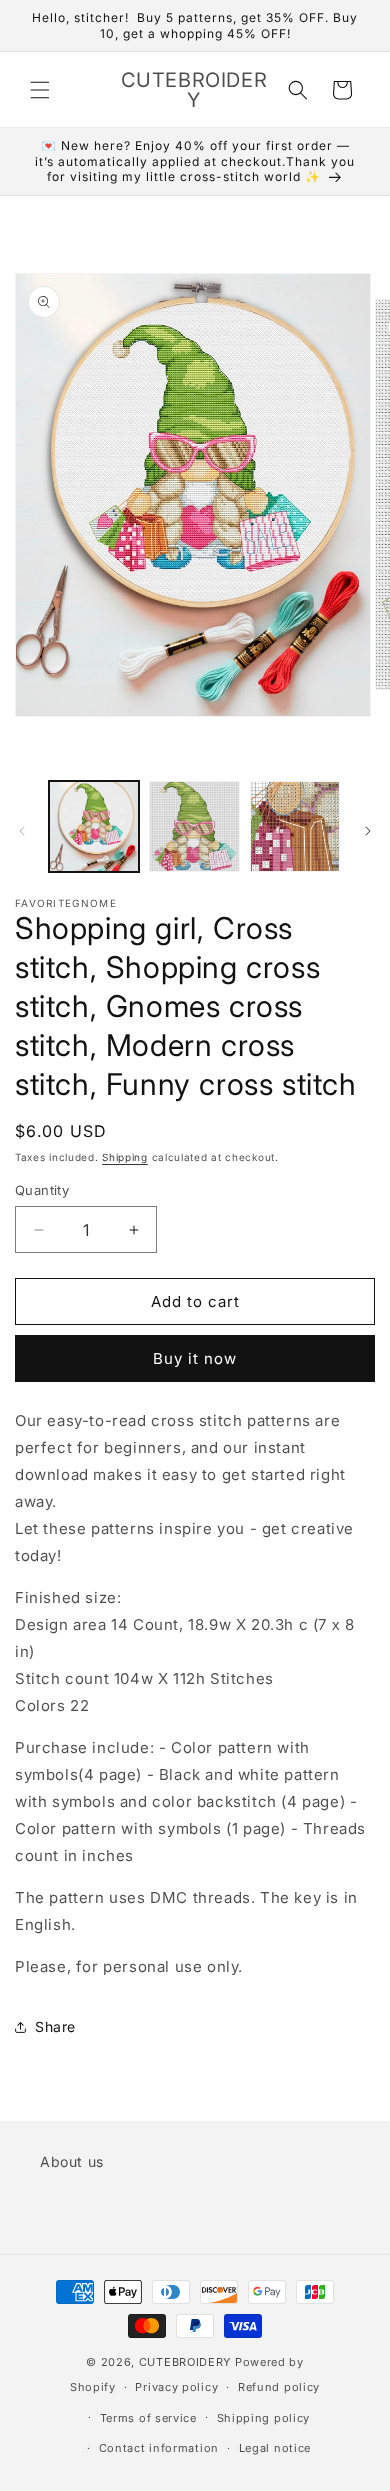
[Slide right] (368, 831)
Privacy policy (176, 2387)
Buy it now (195, 1358)
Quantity (42, 1190)
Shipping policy (264, 2418)
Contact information (159, 2448)
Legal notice (275, 2448)
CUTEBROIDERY (185, 2362)
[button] (40, 90)
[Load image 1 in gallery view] (94, 826)
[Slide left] (22, 831)
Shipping (125, 1157)
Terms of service (148, 2418)
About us (72, 2161)
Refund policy (279, 2387)
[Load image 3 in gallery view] (295, 826)
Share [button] (55, 2026)
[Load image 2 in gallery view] (194, 826)
